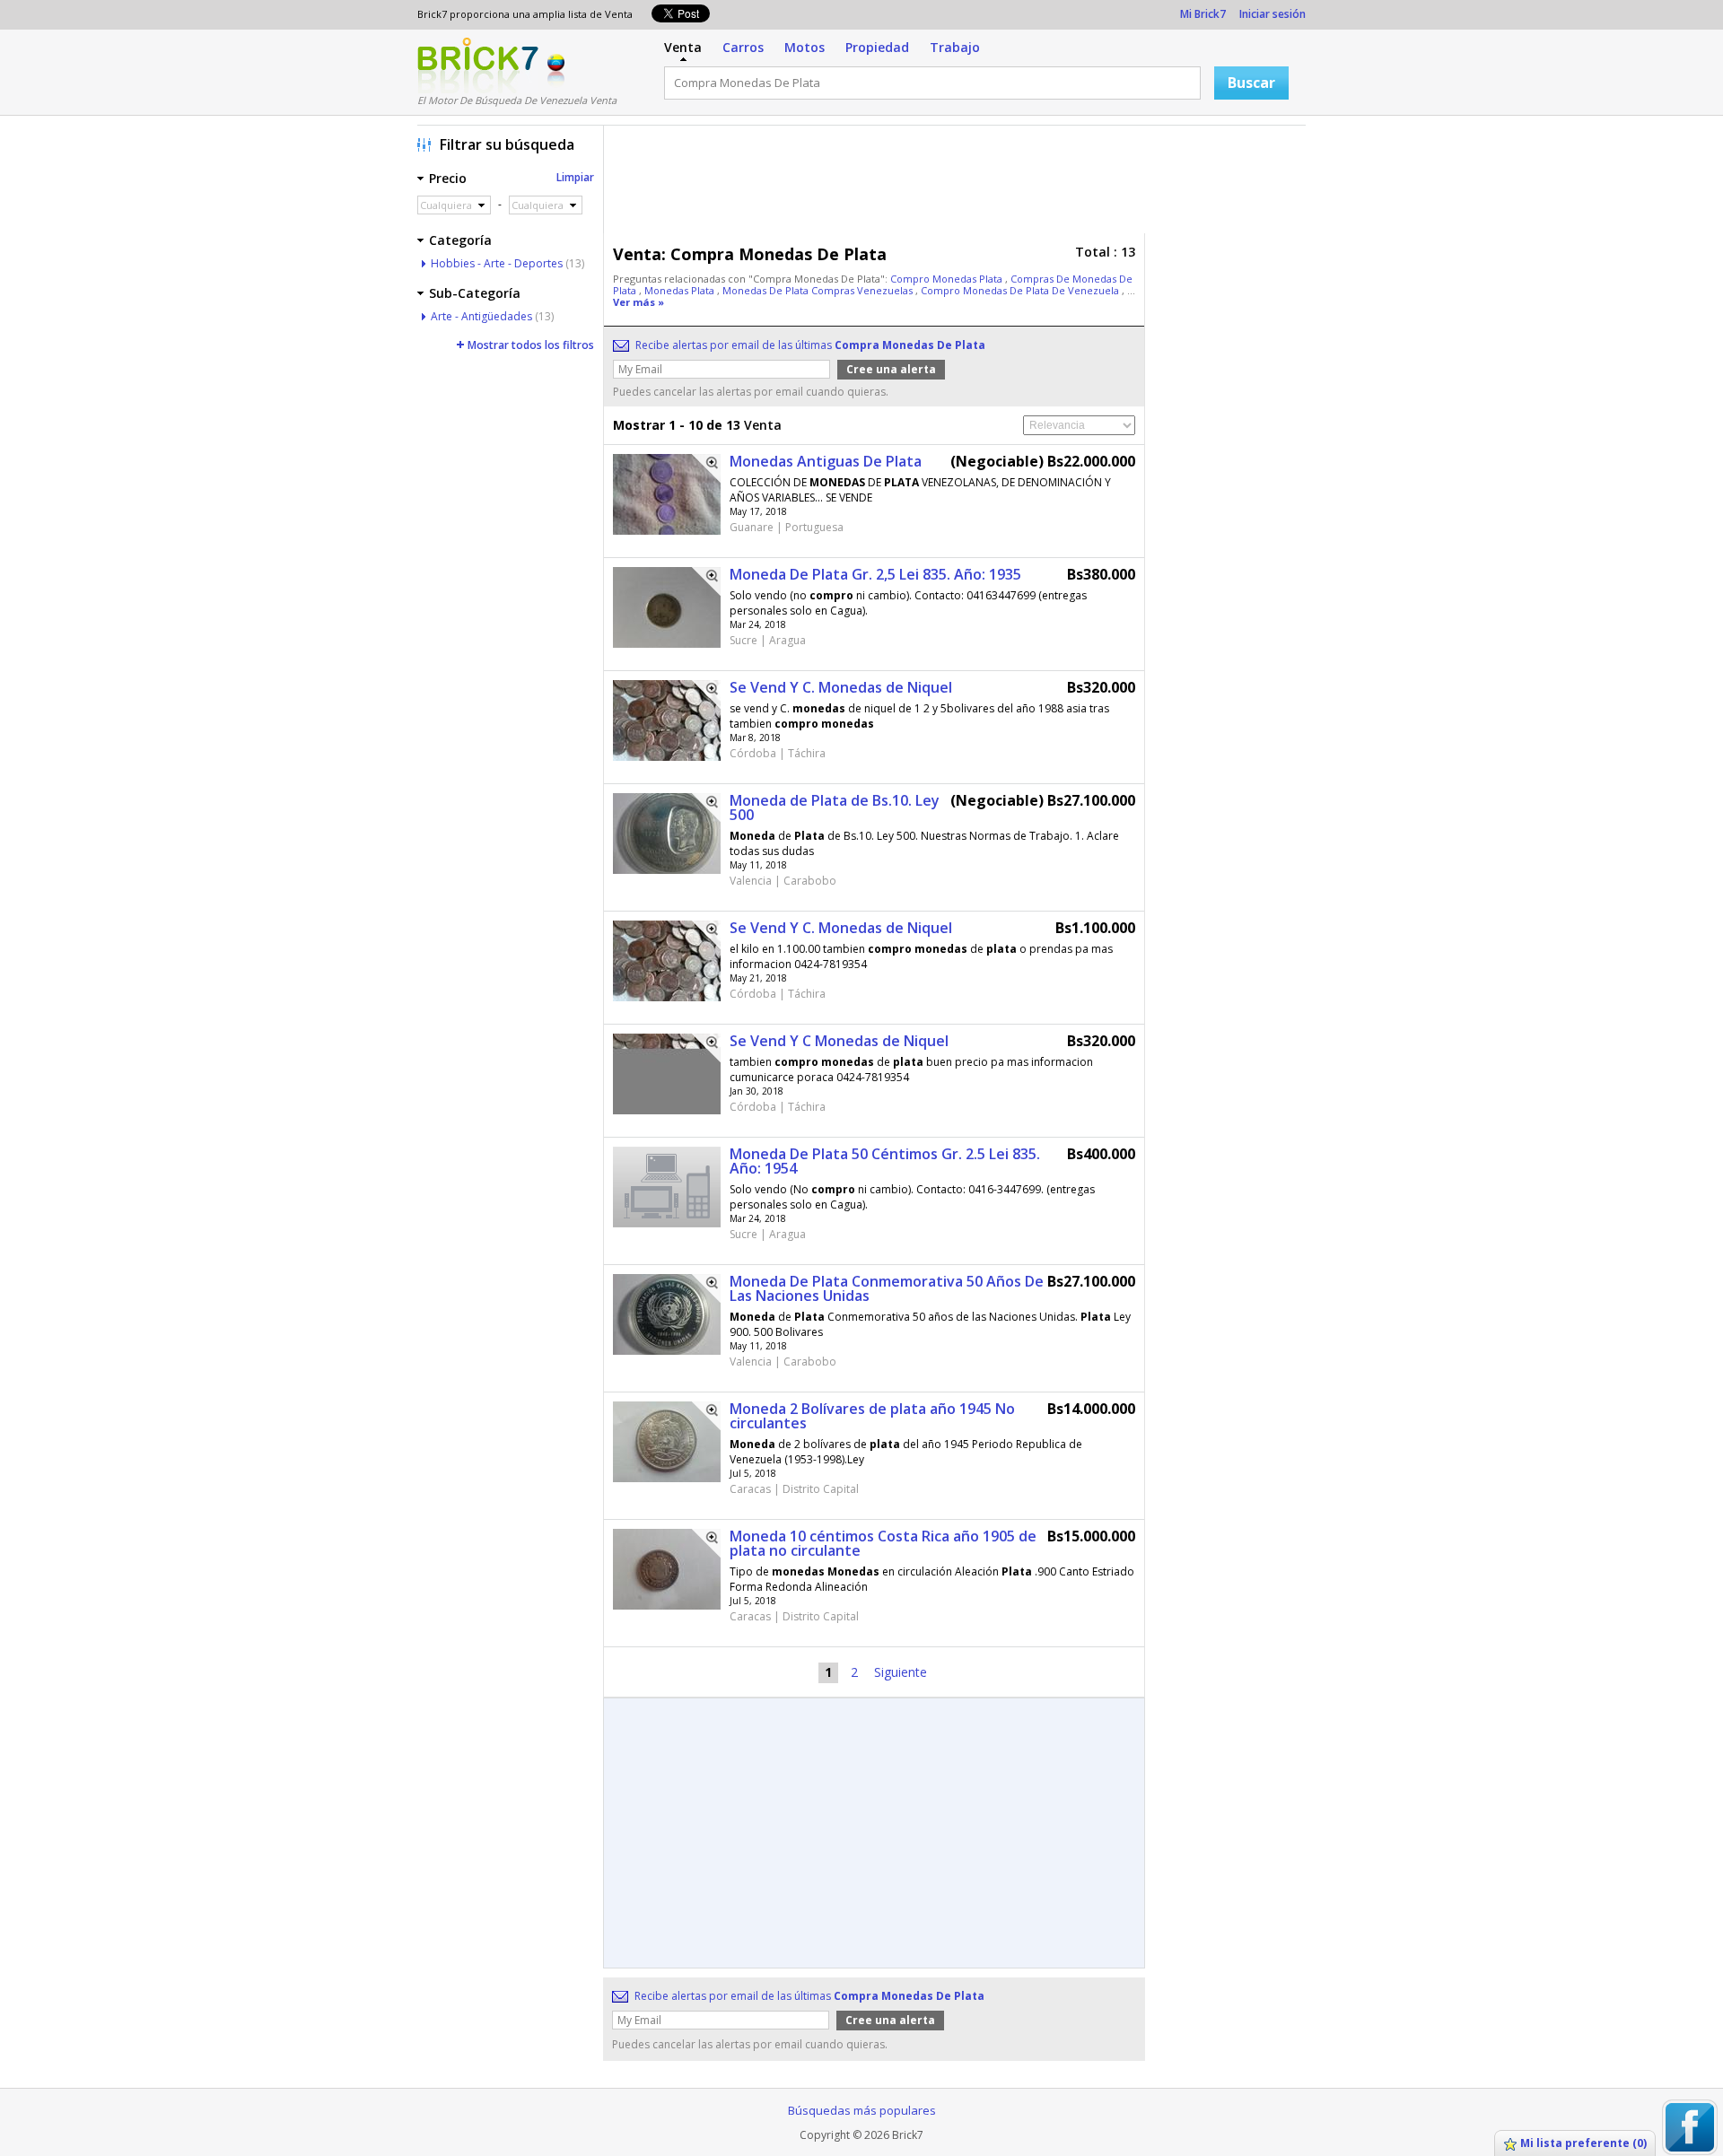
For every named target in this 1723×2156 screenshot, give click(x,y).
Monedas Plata (681, 290)
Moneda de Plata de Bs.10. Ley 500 (835, 807)
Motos (805, 47)
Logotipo (478, 65)
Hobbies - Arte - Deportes (497, 263)
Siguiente (901, 1672)
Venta (683, 47)
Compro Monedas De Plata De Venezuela (1021, 290)
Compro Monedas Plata (948, 279)
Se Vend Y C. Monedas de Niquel (841, 687)
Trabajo (955, 47)
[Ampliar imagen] (706, 468)
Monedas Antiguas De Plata (826, 461)
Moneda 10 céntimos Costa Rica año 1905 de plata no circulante (883, 1543)
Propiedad (877, 47)
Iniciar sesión (1273, 14)
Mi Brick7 (1203, 14)
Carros (743, 47)
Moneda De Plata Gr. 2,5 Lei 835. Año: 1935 (875, 574)
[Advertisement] (959, 184)
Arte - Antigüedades (481, 316)
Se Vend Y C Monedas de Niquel (839, 1041)
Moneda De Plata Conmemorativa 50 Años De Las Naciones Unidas (887, 1288)
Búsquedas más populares (862, 2110)
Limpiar (575, 177)
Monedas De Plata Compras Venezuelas (819, 290)
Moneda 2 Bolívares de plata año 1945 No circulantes (872, 1416)
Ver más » (638, 302)
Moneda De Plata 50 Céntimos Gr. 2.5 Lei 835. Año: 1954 (885, 1161)
